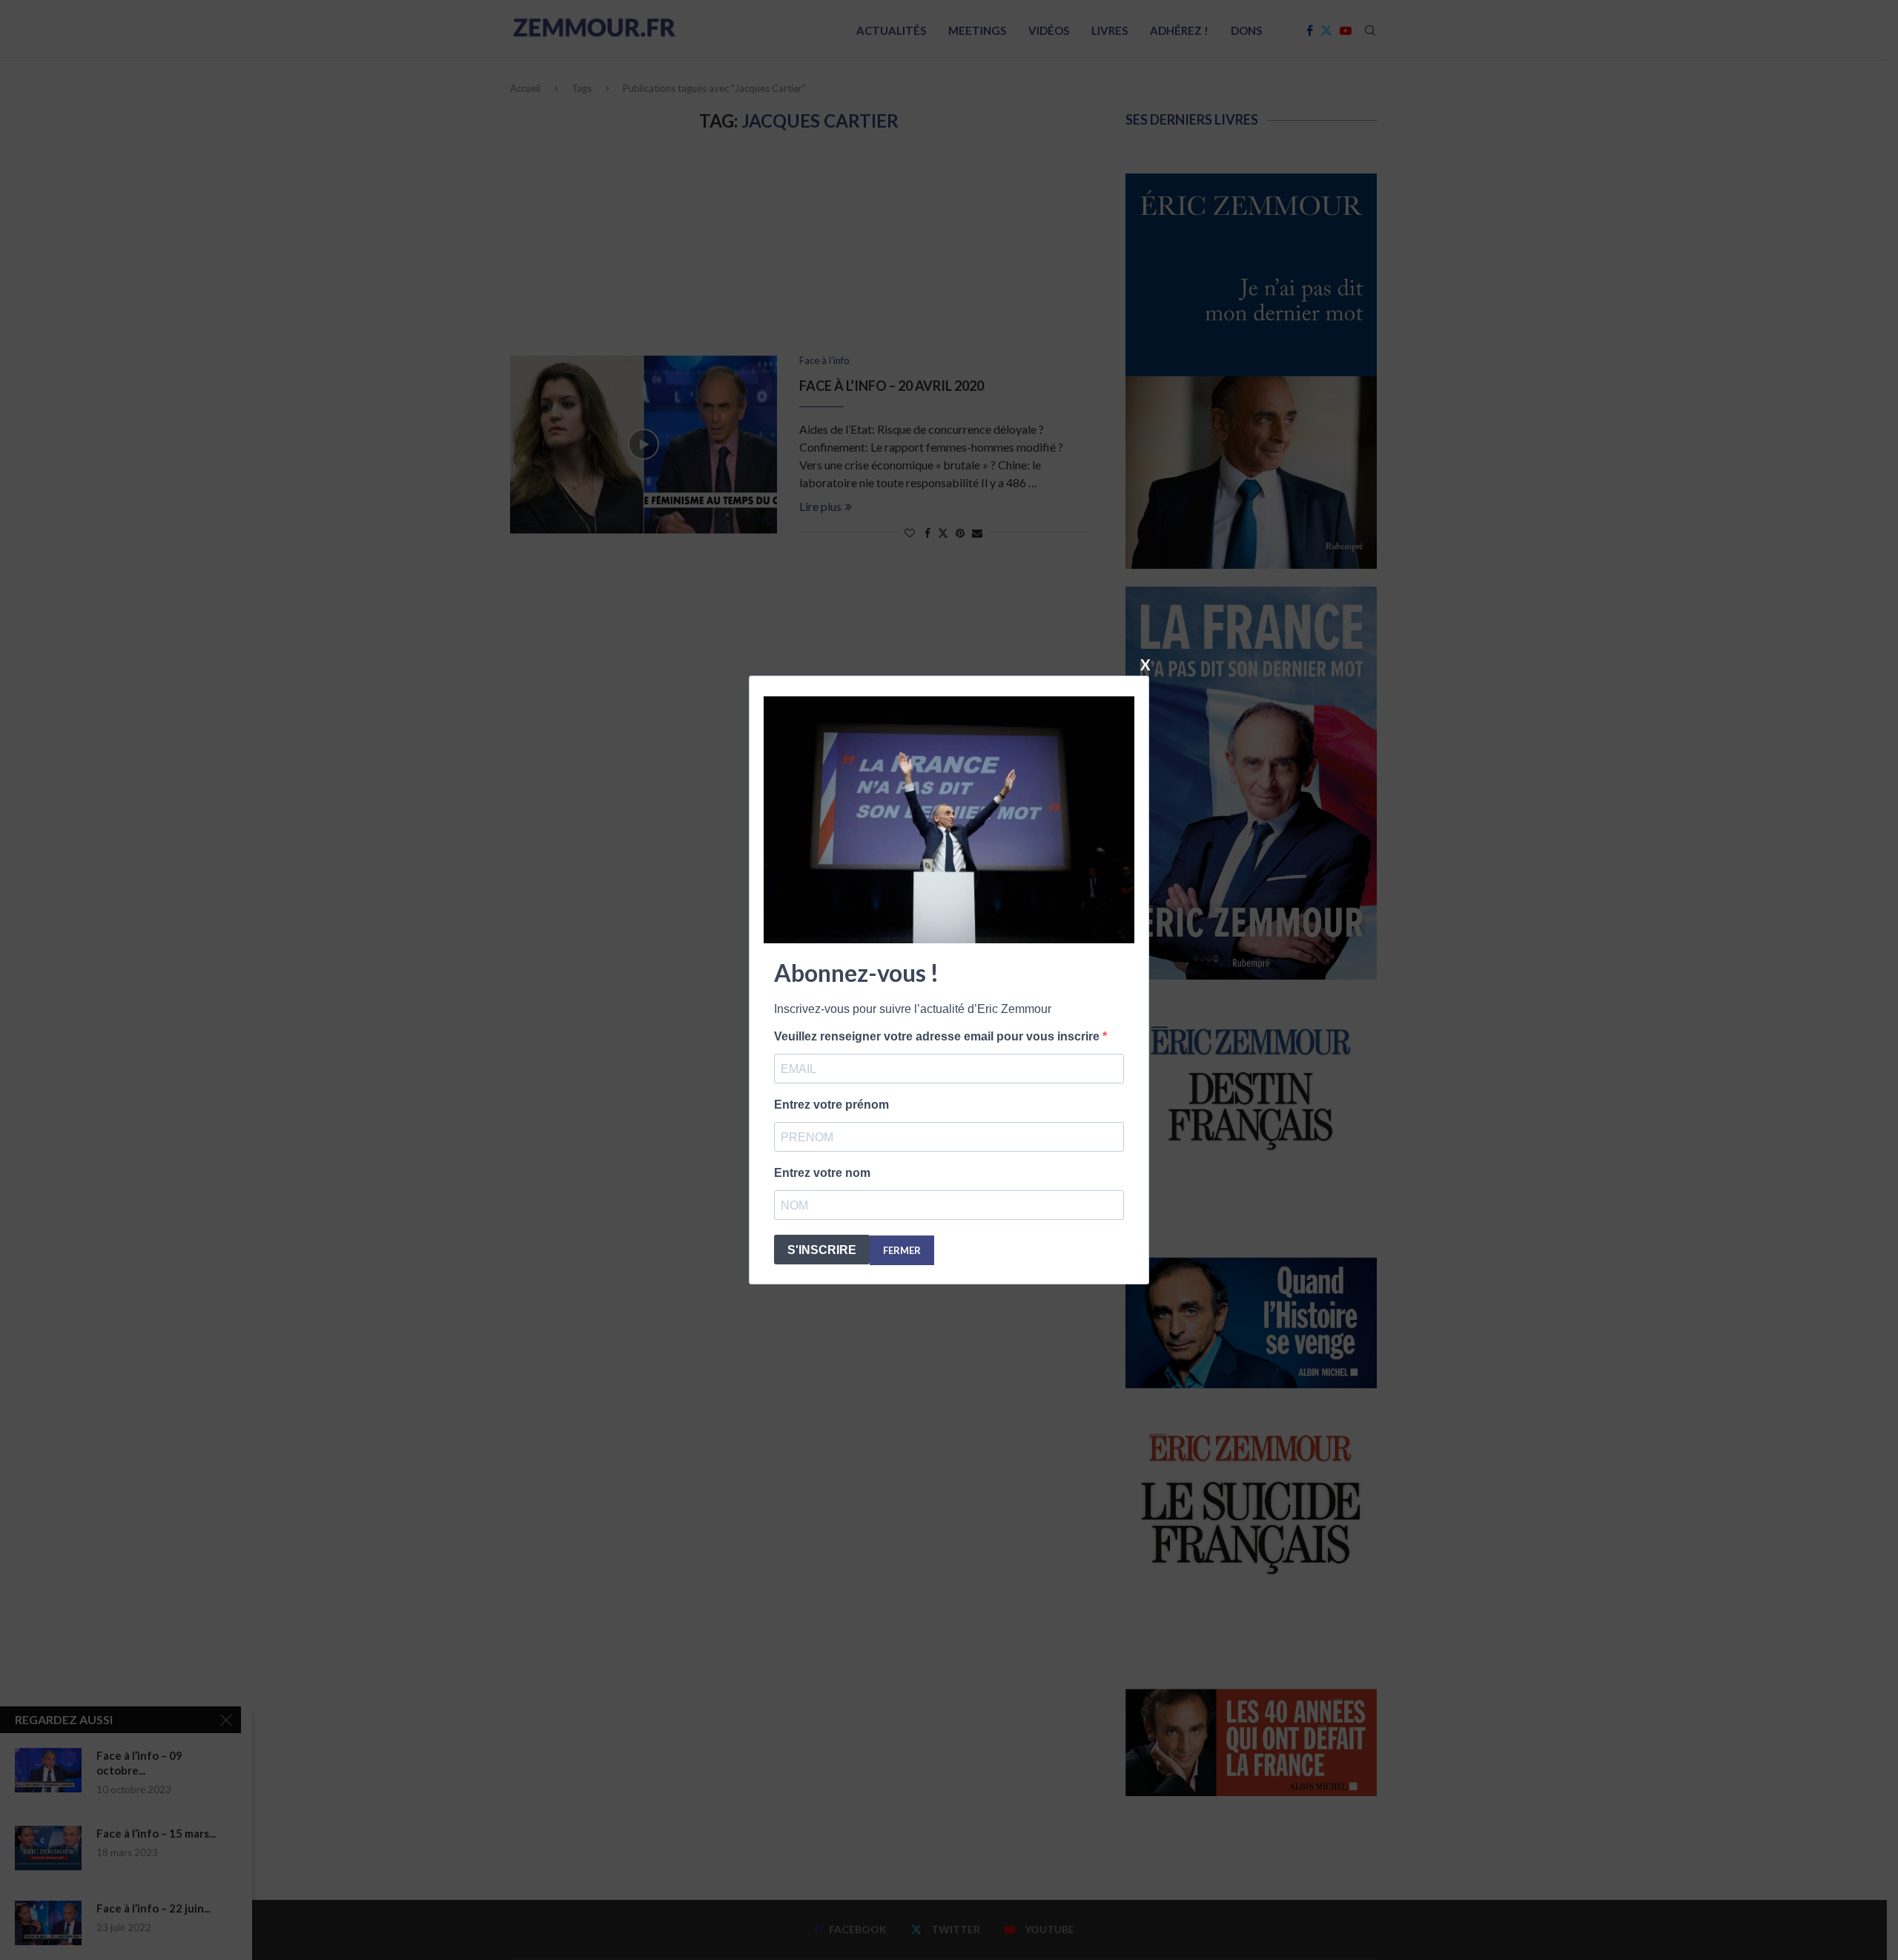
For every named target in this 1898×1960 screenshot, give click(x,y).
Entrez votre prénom (831, 1105)
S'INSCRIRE (822, 1250)
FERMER (902, 1250)
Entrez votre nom (822, 1173)
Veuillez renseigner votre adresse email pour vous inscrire (938, 1036)
